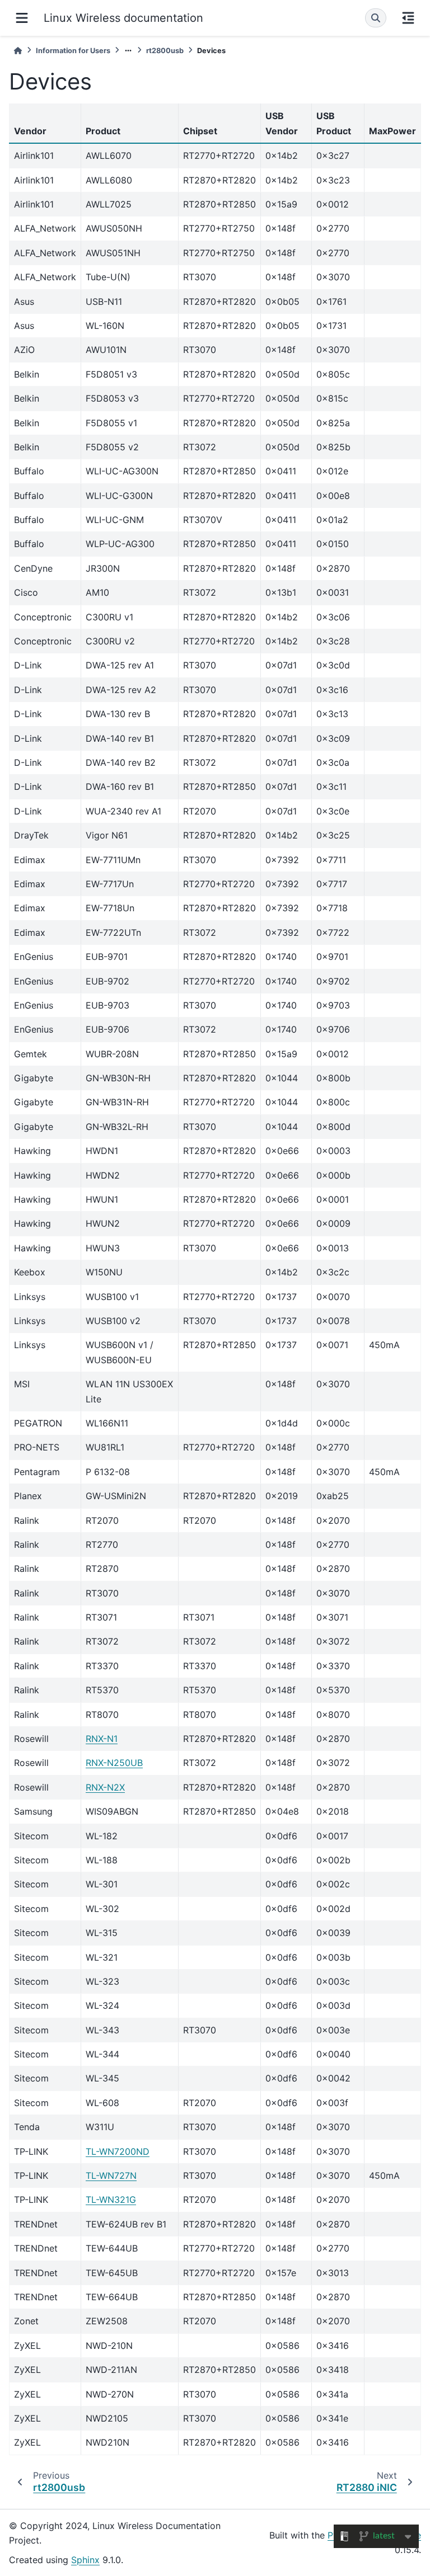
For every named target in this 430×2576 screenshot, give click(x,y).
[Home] (18, 51)
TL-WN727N (111, 2175)
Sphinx (85, 2560)
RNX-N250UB (114, 1763)
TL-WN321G (111, 2200)
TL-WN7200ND (118, 2151)
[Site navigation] (22, 18)
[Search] (376, 18)
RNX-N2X (105, 1787)
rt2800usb (165, 51)
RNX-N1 (102, 1739)
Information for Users (73, 51)
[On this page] (408, 18)
